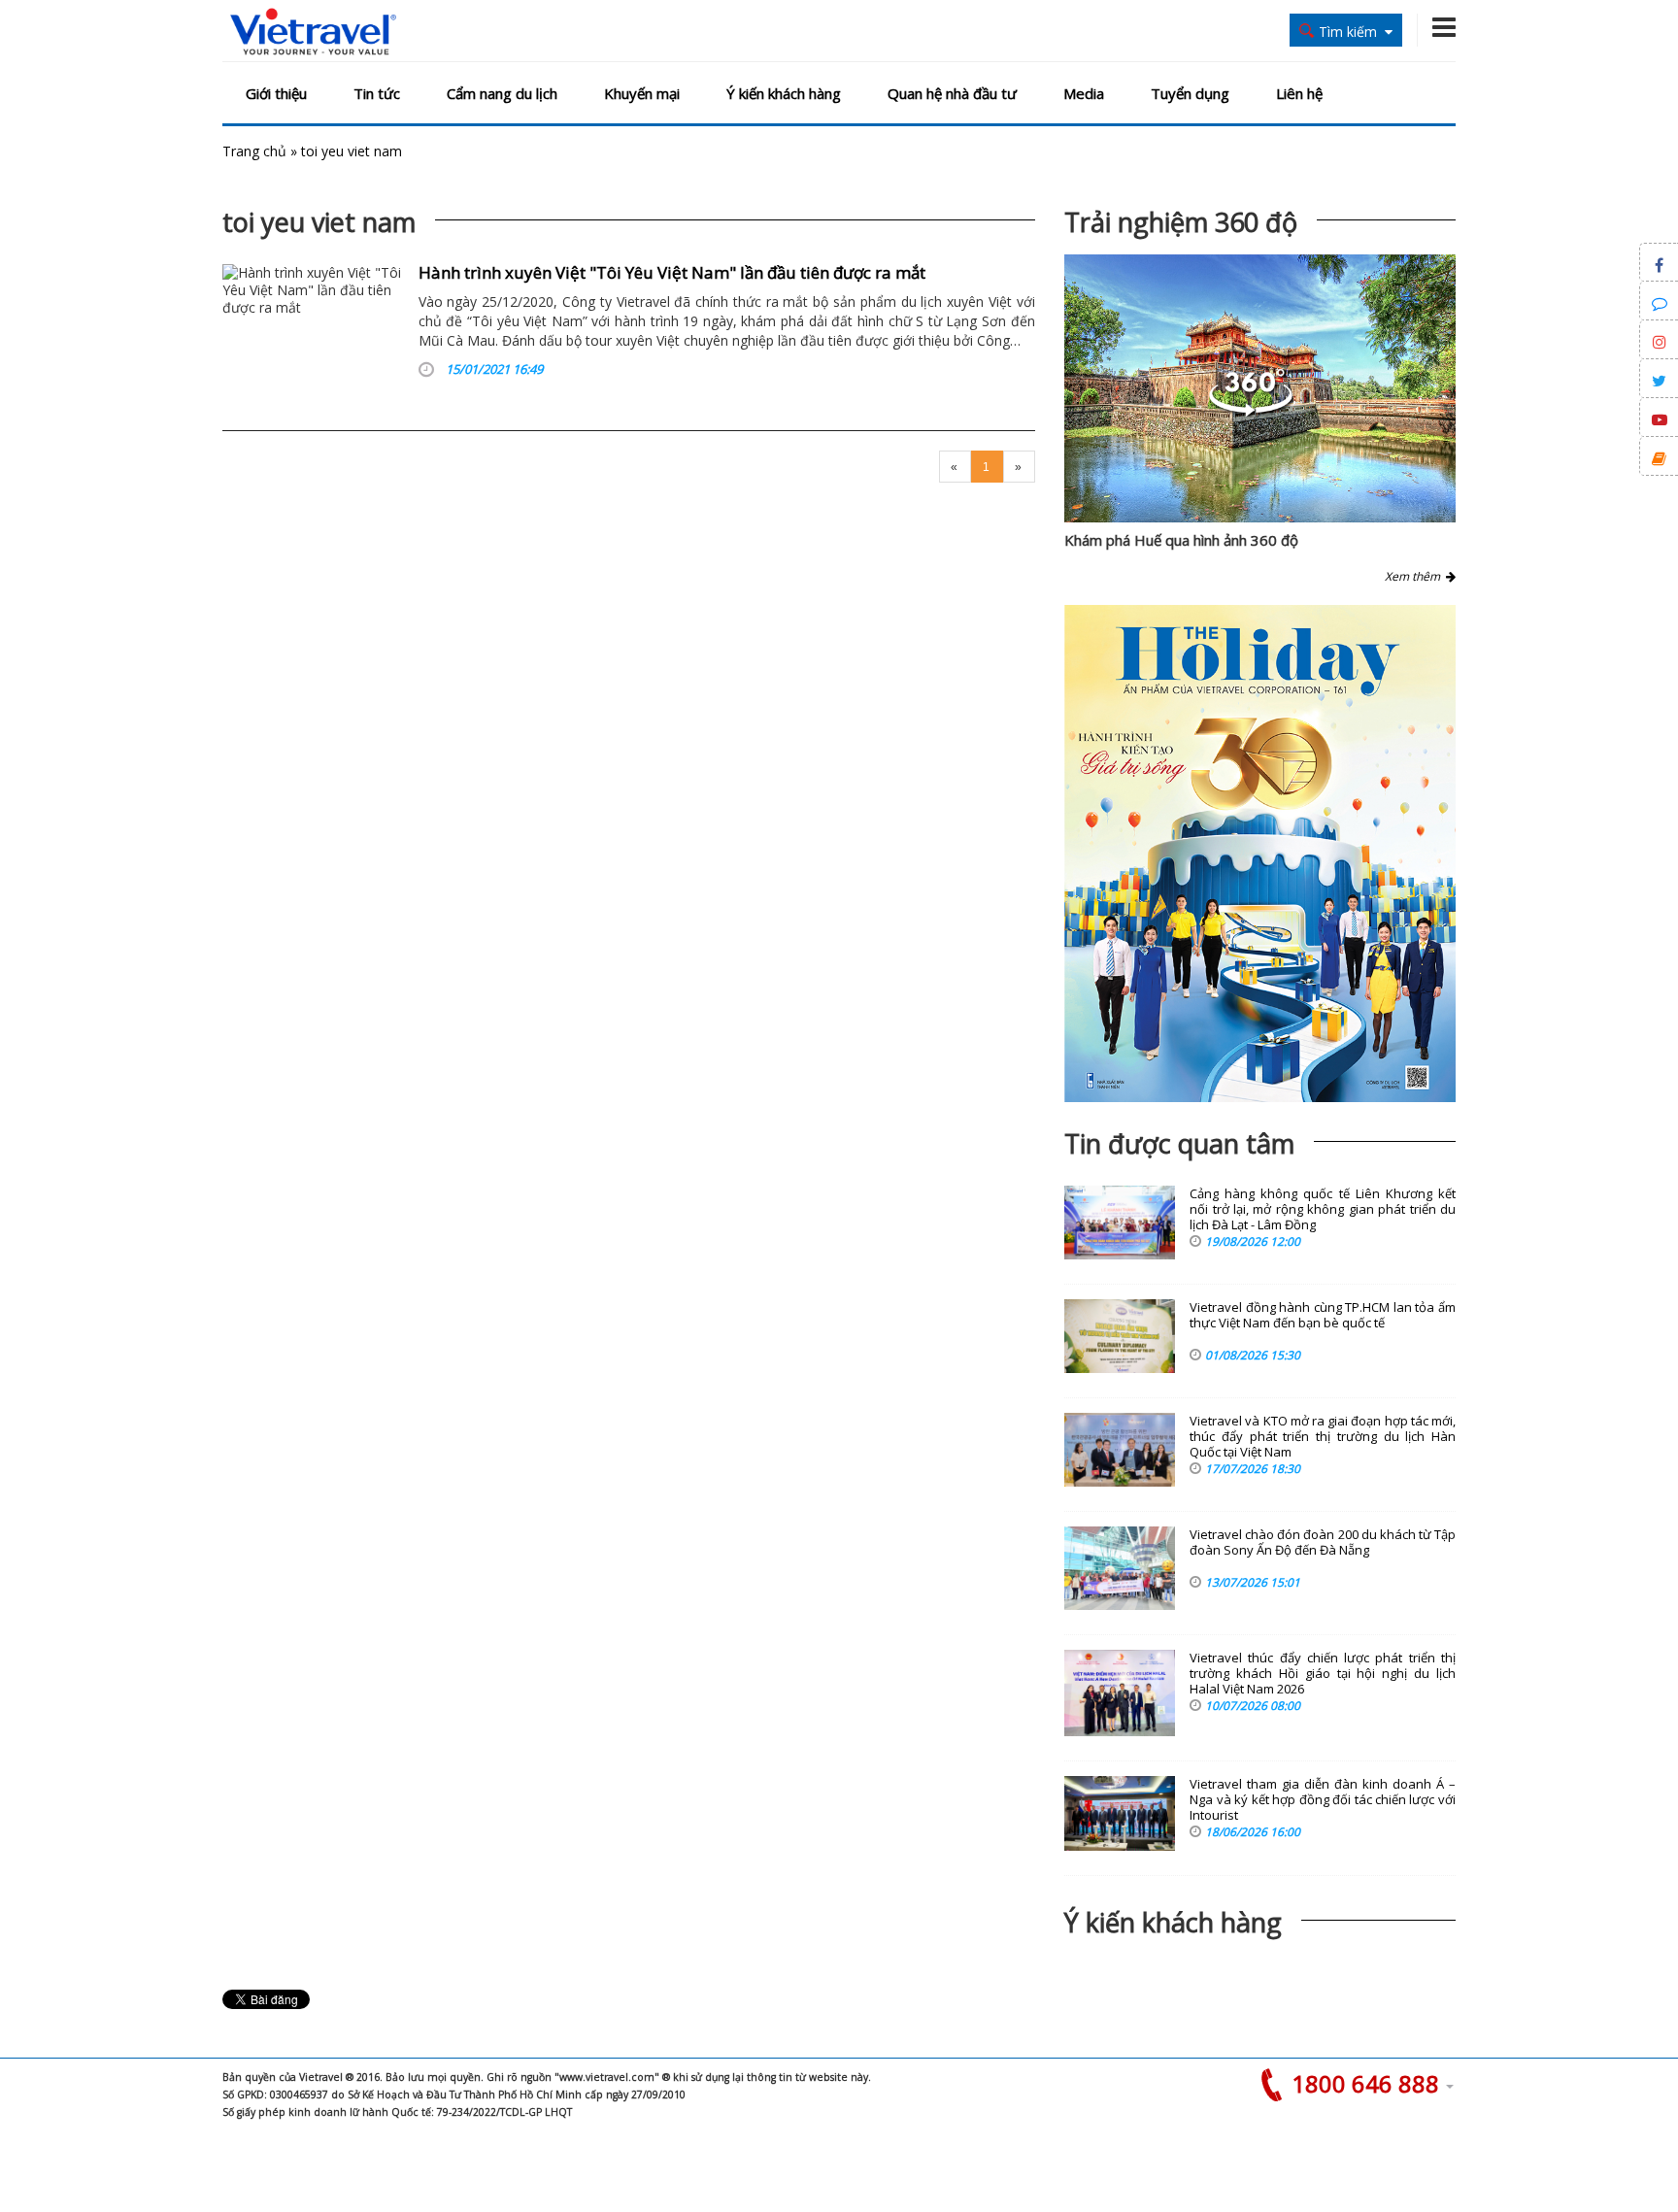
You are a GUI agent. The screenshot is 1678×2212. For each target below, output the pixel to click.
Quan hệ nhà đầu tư (952, 93)
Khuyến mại (642, 93)
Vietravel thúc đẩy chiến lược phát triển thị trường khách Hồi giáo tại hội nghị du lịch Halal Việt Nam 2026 (1323, 1674)
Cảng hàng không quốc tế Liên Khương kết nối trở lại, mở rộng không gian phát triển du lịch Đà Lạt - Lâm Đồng (1323, 1209)
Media (1084, 93)
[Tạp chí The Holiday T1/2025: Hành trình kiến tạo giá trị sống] (1260, 854)
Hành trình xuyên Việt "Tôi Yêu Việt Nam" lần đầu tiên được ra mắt (672, 272)
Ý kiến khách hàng (784, 93)
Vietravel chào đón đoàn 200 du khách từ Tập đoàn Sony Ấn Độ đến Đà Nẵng (1323, 1542)
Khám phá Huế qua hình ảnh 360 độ (1181, 540)
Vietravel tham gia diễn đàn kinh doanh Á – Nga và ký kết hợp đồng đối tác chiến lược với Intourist (1323, 1800)
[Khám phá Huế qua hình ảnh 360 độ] (1251, 411)
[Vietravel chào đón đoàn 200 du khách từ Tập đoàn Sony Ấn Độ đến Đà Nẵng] (1120, 1568)
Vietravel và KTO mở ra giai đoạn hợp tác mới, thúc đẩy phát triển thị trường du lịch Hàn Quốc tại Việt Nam (1323, 1437)
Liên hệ (1299, 93)
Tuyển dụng (1190, 93)
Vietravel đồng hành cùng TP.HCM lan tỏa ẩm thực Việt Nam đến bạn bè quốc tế (1323, 1315)
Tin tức (377, 93)
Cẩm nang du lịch (502, 93)
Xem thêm (1415, 576)
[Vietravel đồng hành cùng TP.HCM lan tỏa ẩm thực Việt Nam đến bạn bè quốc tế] (1120, 1336)
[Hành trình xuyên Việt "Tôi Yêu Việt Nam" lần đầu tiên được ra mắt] (313, 325)
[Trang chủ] (313, 33)
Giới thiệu (276, 93)
